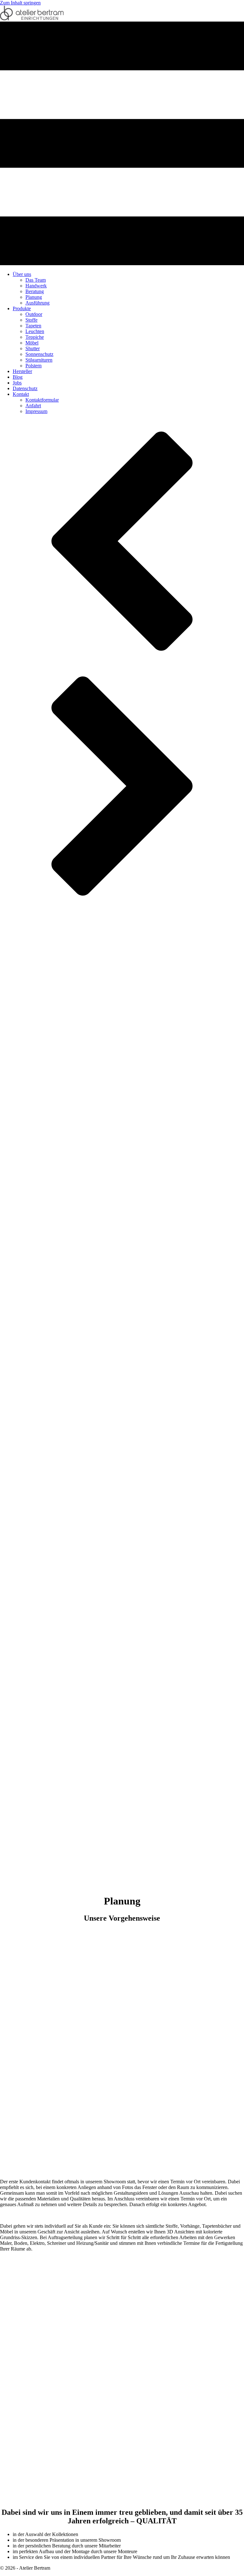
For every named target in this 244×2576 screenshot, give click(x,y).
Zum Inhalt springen (20, 3)
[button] (122, 542)
